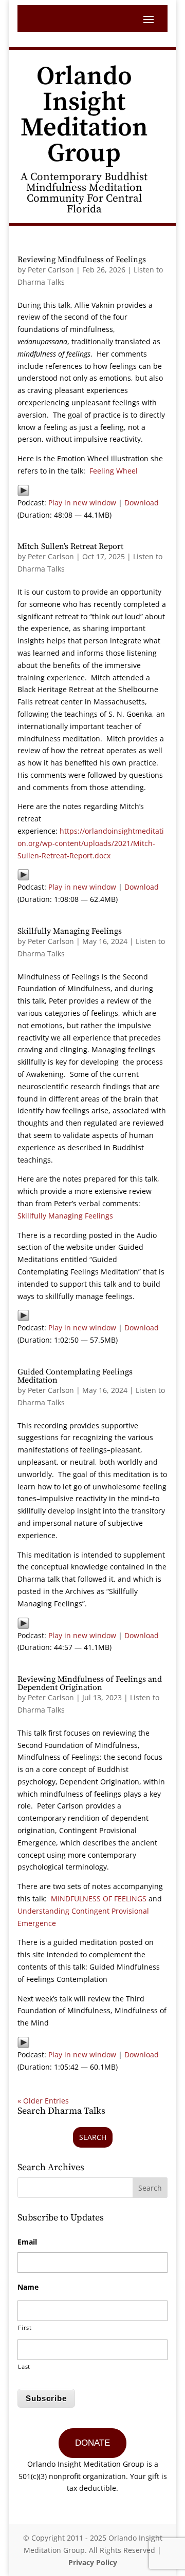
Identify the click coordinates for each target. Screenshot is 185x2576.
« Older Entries (43, 2101)
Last (24, 2366)
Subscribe (46, 2398)
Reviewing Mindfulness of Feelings (82, 260)
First (25, 2327)
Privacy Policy (93, 2562)
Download (142, 503)
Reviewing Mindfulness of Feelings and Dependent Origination (90, 1683)
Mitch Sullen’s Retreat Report (70, 546)
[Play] (23, 490)
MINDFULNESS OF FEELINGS (99, 1899)
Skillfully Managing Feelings (70, 931)
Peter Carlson (51, 270)
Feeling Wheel (114, 471)
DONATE (92, 2443)
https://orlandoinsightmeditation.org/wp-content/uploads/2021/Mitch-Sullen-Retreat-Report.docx (91, 843)
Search (93, 2137)
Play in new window (82, 503)
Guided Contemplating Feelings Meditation (75, 1376)
